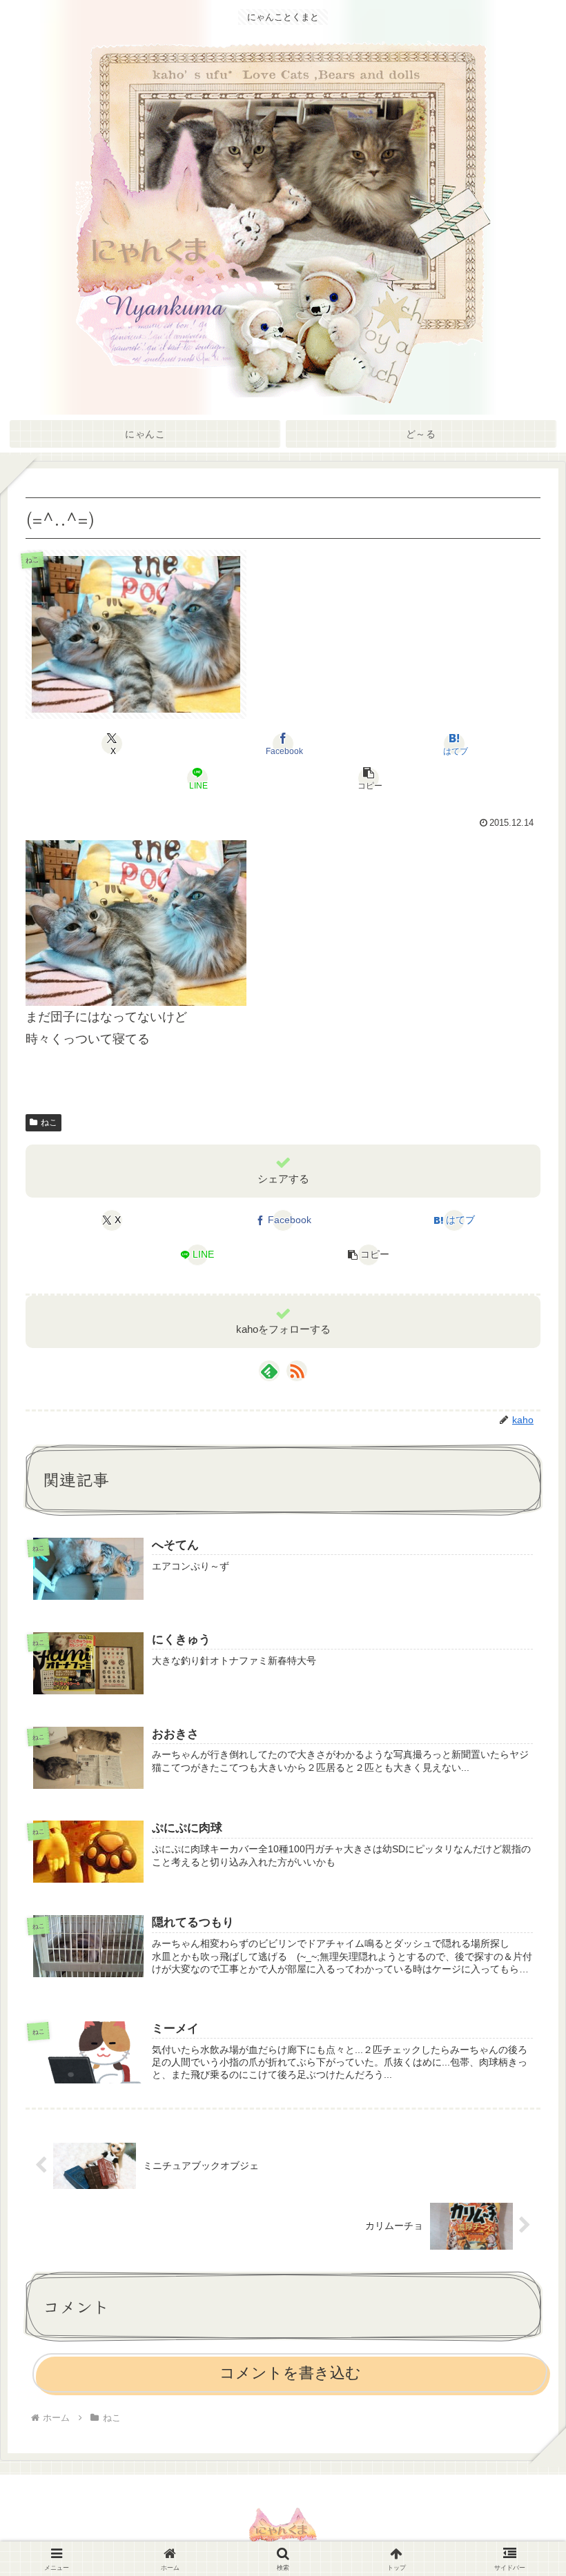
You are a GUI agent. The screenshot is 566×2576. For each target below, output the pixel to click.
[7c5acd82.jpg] (136, 922)
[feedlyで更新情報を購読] (269, 1371)
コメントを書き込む (290, 2373)
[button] (369, 778)
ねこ (49, 1122)
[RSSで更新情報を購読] (297, 1371)
